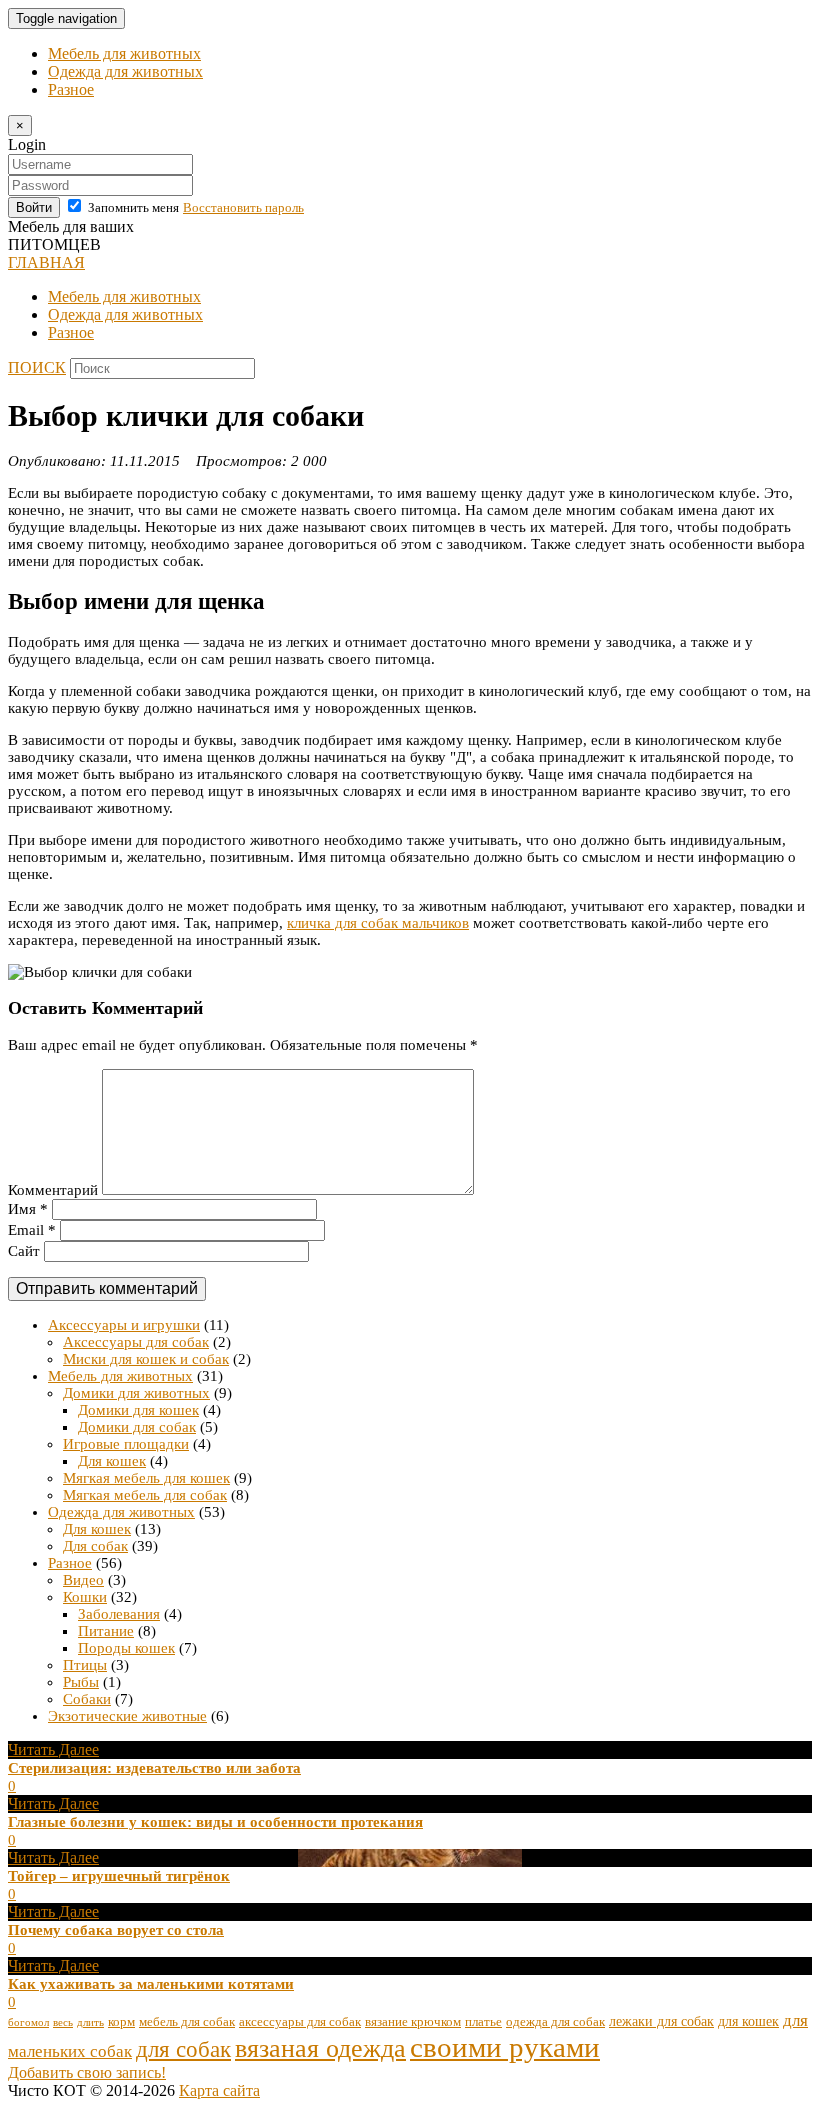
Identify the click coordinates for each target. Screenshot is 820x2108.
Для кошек (112, 1461)
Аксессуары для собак (136, 1342)
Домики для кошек (138, 1410)
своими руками (505, 2047)
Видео (83, 1580)
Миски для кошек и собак (146, 1359)
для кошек (748, 2021)
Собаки (87, 1699)
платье (483, 2022)
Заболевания (119, 1614)
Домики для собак (137, 1427)
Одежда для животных (125, 71)
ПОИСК (37, 367)
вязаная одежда (320, 2048)
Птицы (85, 1665)
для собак (183, 2049)
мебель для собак (187, 2022)
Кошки (85, 1597)
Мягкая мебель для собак (145, 1495)
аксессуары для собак (300, 2022)
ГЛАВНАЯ (46, 262)
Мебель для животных (124, 53)
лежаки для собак (661, 2021)
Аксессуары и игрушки (124, 1325)
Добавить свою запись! (87, 2072)
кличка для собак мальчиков (378, 923)
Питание (106, 1631)
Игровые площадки (126, 1444)
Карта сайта (219, 2090)
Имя (28, 1209)
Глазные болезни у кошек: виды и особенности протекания (215, 1822)
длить (90, 2022)
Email (32, 1230)
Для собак (95, 1546)
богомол (28, 2022)
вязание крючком (413, 2022)
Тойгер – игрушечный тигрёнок (119, 1876)
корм (121, 2022)
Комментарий (53, 1190)
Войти (34, 207)
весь (63, 2022)
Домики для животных (136, 1393)
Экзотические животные (127, 1716)
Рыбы (81, 1682)
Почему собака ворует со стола (116, 1930)
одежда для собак (555, 2022)
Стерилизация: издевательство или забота (154, 1768)
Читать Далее (53, 1749)
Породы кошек (126, 1648)
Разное (71, 89)
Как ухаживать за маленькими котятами (151, 1984)
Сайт (24, 1251)
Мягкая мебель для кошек (146, 1478)
